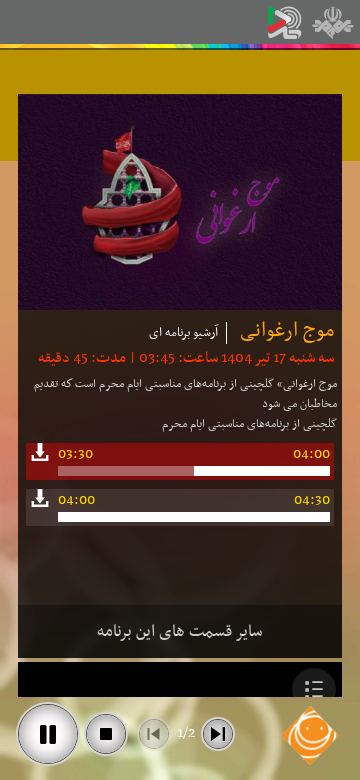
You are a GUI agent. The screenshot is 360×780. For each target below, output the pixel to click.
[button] (314, 690)
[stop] (106, 734)
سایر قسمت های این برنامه (180, 632)
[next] (218, 734)
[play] (48, 734)
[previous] (154, 734)
